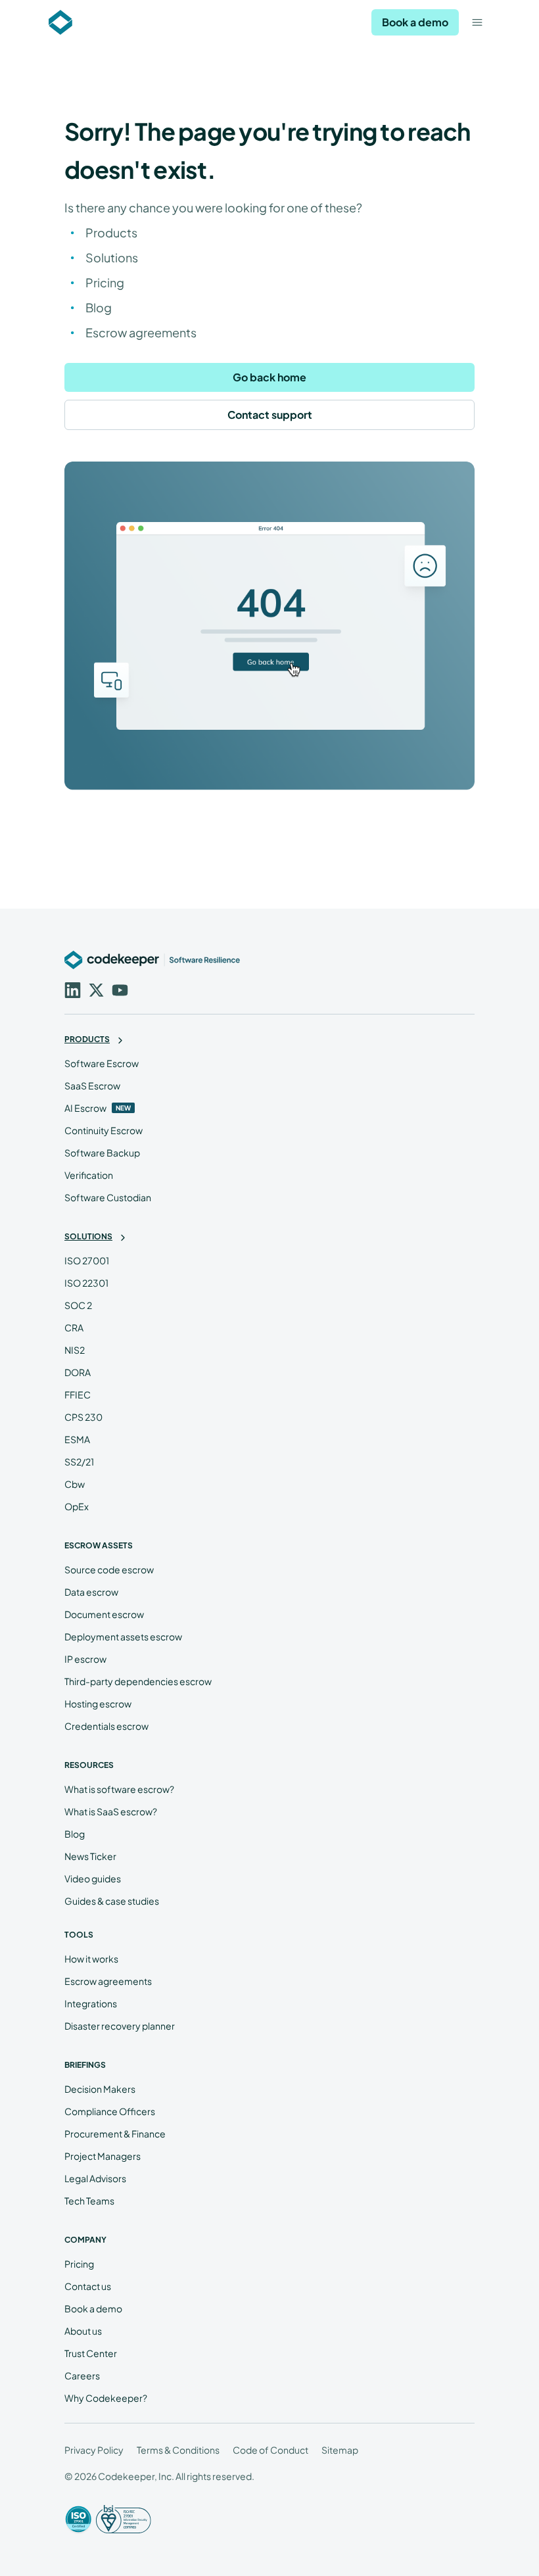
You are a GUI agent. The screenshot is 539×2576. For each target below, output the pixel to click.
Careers (82, 2375)
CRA (74, 1327)
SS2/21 (79, 1462)
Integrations (91, 2003)
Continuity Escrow (104, 1130)
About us (83, 2331)
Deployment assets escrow (123, 1636)
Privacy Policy (94, 2450)
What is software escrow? (119, 1789)
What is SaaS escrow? (111, 1811)
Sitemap (340, 2450)
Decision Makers (100, 2089)
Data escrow (91, 1592)
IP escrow (85, 1659)
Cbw (75, 1484)
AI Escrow (85, 1108)
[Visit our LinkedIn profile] (71, 989)
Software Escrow (102, 1063)
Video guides (93, 1878)
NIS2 (75, 1350)
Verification (89, 1175)
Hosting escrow (98, 1704)
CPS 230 (83, 1417)
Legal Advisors (95, 2178)
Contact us (88, 2286)
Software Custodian (108, 1197)
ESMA (77, 1439)
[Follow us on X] (95, 989)
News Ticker (90, 1856)
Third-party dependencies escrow (138, 1681)
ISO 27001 (87, 1260)
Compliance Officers (110, 2111)
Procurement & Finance (115, 2134)
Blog (99, 307)
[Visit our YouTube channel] (118, 989)
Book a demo (415, 22)
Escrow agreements (141, 332)
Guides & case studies (112, 1901)
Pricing (105, 282)
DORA (78, 1372)
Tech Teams (89, 2201)
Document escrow (104, 1614)
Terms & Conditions (178, 2450)
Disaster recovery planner (120, 2026)
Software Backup (102, 1153)
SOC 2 (78, 1305)
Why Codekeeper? (106, 2398)
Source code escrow (109, 1569)
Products (111, 232)
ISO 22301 (86, 1283)
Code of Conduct (270, 2450)
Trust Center (91, 2353)
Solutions (112, 257)
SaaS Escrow (92, 1085)
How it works (91, 1959)
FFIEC (78, 1395)
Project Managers (103, 2156)
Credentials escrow (106, 1726)
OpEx (77, 1506)
